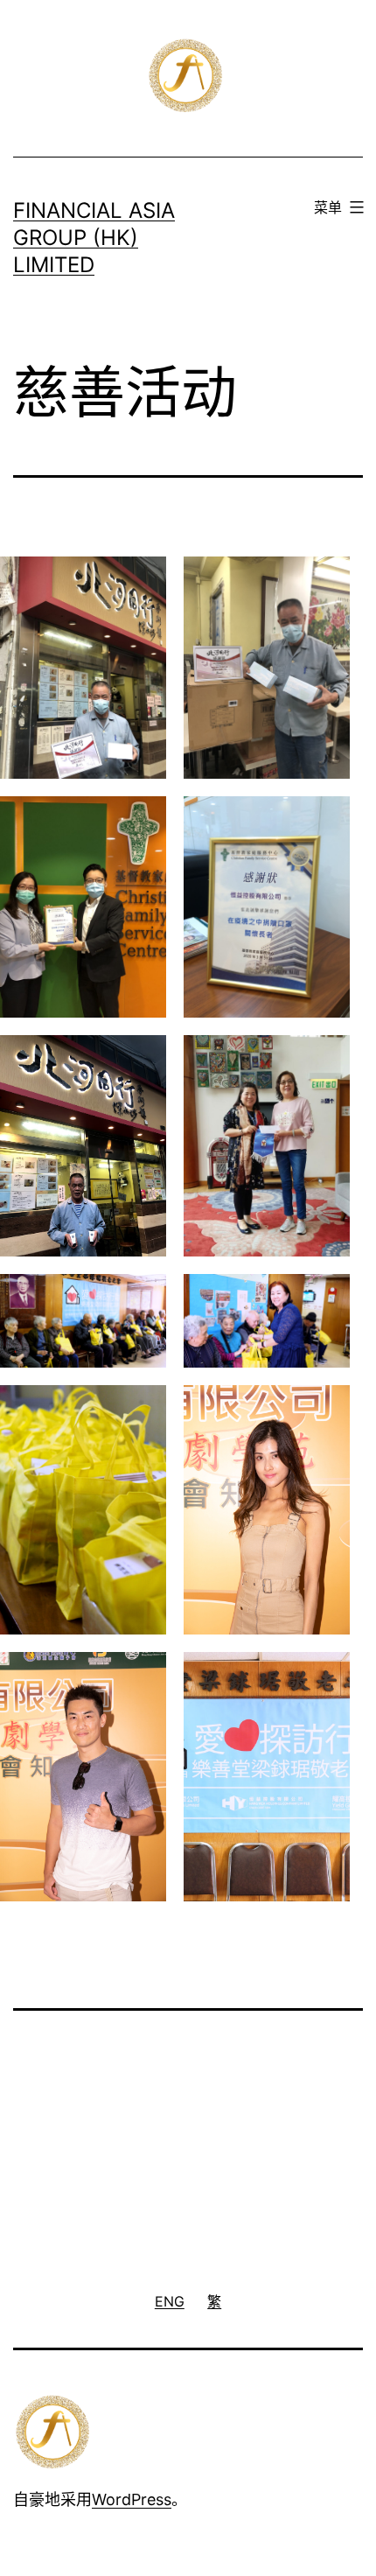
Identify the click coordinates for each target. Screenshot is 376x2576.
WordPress (132, 2499)
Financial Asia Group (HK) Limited (94, 238)
